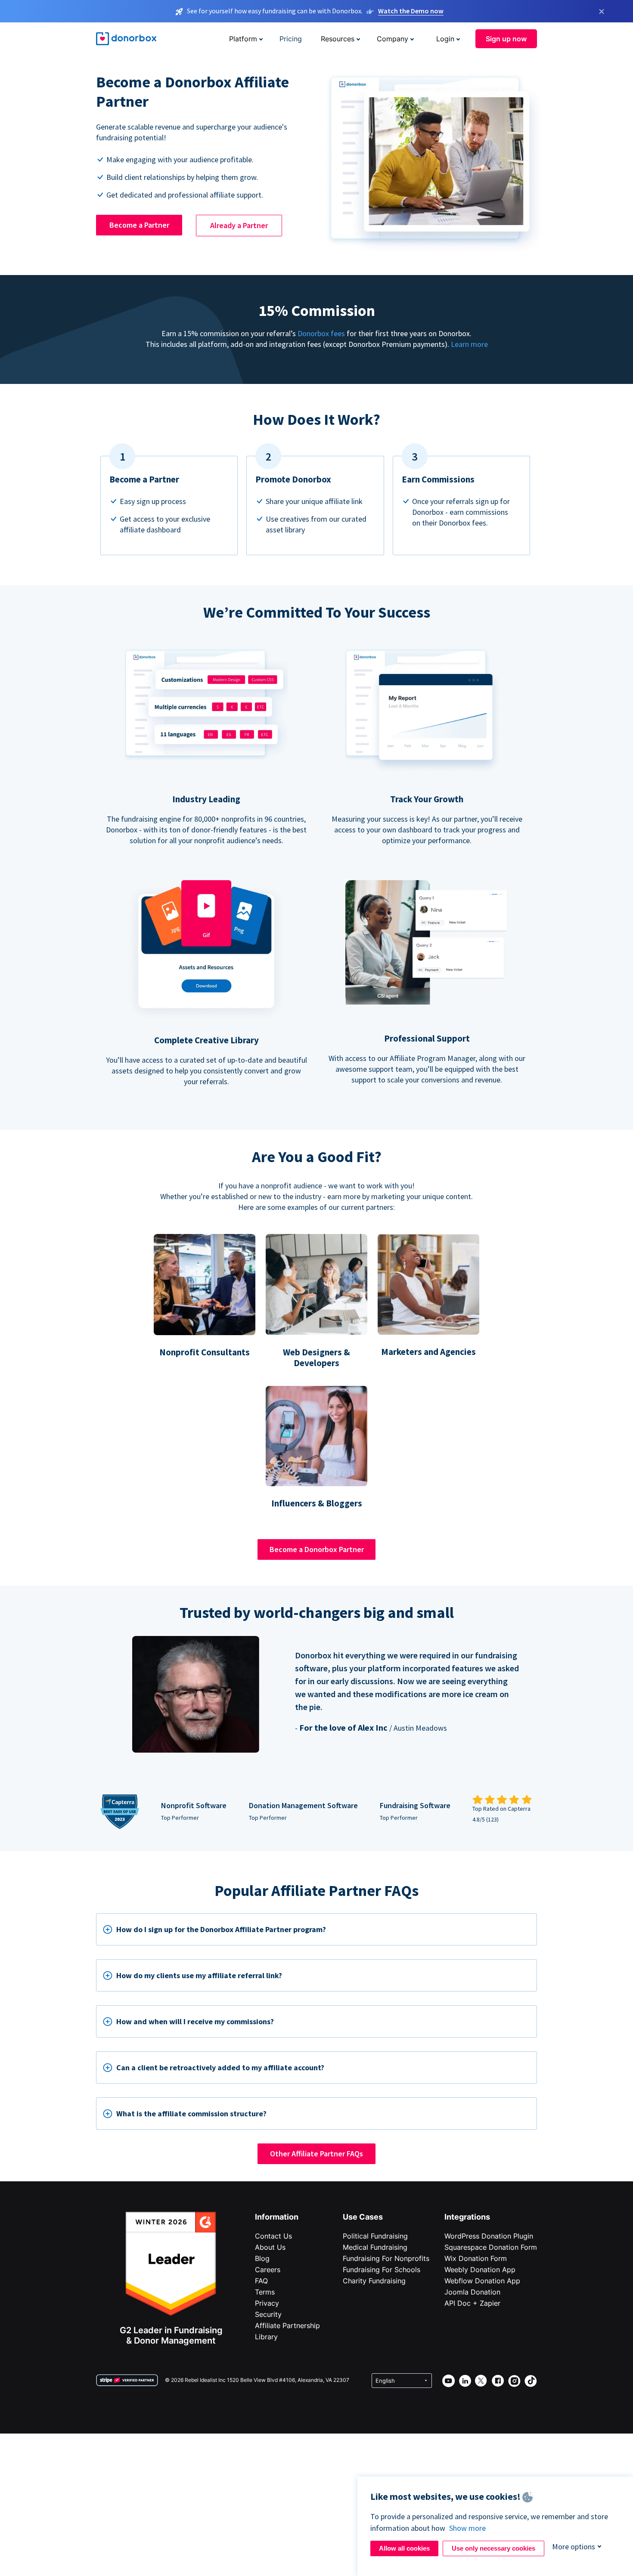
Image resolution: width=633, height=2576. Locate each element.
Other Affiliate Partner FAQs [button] (316, 2154)
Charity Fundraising (374, 2281)
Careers (268, 2270)
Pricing (291, 39)
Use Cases (363, 2217)
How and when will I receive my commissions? (195, 2021)
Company (393, 39)
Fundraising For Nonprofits (386, 2258)
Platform (243, 39)
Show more (467, 2528)
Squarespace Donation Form (491, 2247)
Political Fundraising (375, 2236)
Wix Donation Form (476, 2258)
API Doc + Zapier (472, 2303)
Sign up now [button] (506, 39)
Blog (262, 2258)
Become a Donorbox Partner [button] (317, 1549)
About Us (270, 2247)
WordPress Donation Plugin (489, 2236)
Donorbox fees (321, 333)
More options (574, 2547)
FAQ (261, 2281)
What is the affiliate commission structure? (191, 2114)
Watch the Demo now (411, 11)
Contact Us (273, 2236)
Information (277, 2217)
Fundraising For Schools (382, 2270)
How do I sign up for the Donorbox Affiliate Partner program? (221, 1929)
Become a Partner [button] (139, 225)
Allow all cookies (404, 2548)
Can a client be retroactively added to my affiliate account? (220, 2067)
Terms (265, 2292)
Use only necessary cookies (493, 2548)
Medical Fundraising (375, 2247)
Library (266, 2337)
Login (445, 39)
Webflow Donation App (482, 2281)
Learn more (469, 344)
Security (268, 2314)
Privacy (267, 2303)
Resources (338, 39)
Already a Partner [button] (239, 225)
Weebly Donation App (480, 2270)
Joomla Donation (472, 2292)
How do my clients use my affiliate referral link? (199, 1975)
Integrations (467, 2217)
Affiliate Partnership (287, 2326)
